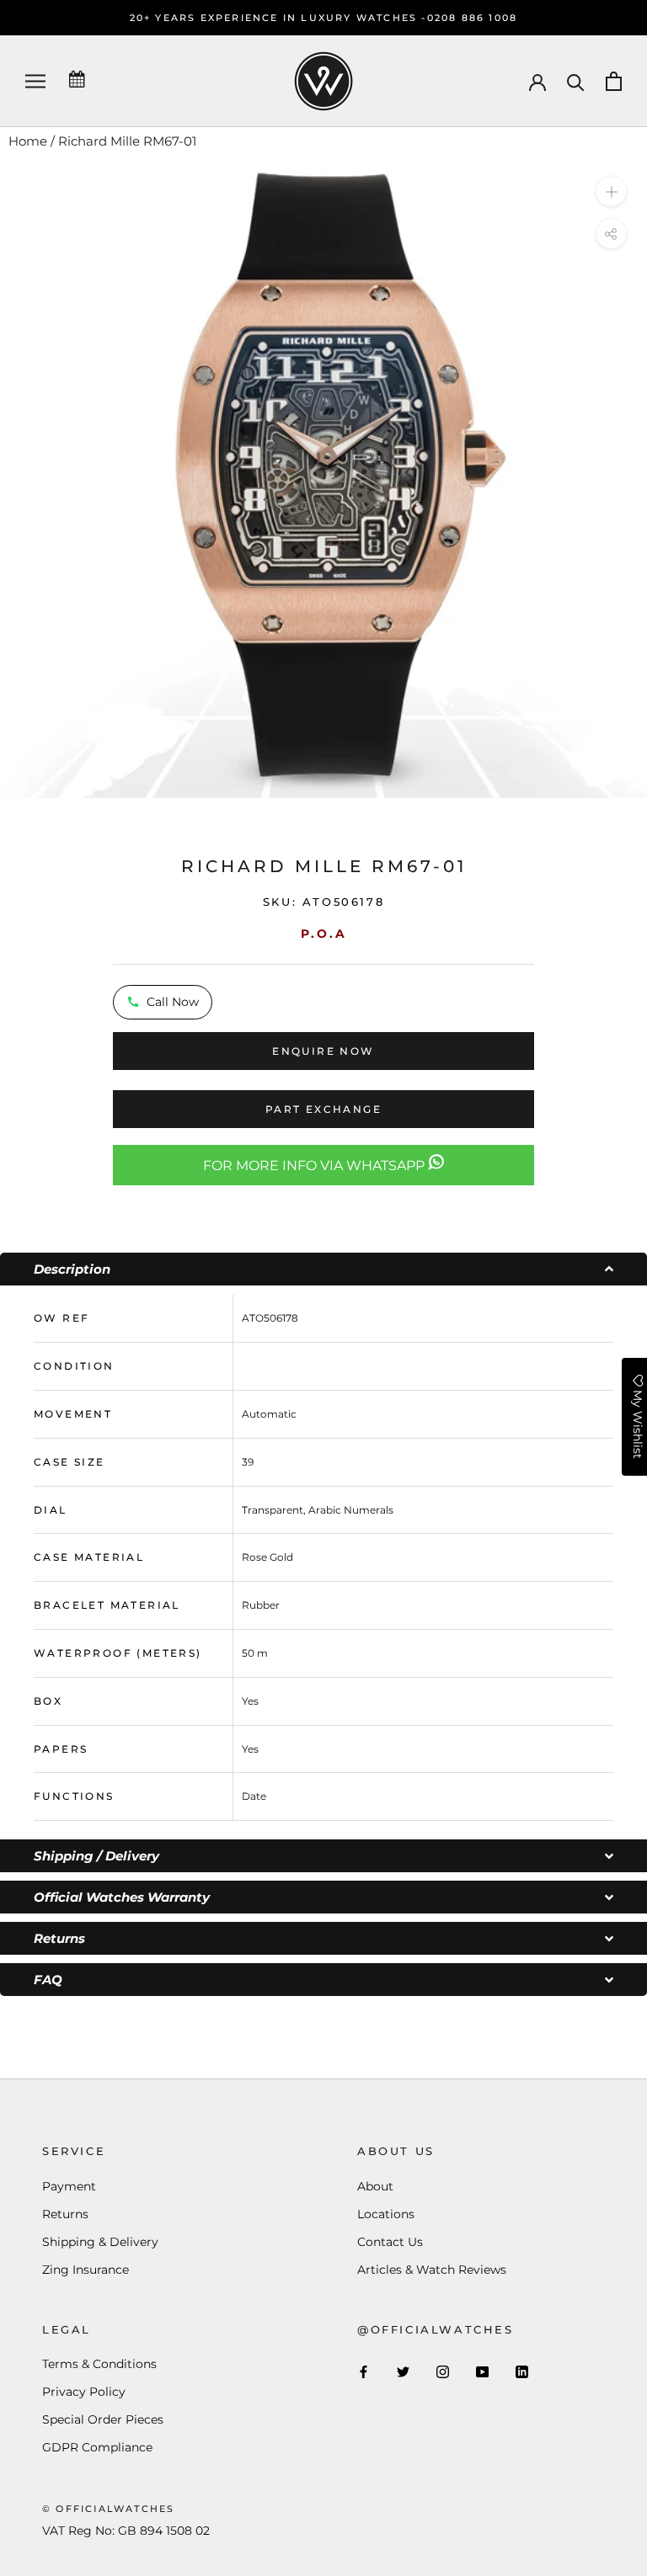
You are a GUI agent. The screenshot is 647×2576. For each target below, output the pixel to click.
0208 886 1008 (473, 18)
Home (28, 141)
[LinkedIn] (522, 2371)
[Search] (576, 81)
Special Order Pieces (103, 2419)
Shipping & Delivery (100, 2242)
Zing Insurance (86, 2270)
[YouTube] (482, 2371)
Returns (65, 2214)
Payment (69, 2186)
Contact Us (390, 2242)
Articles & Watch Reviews (432, 2270)
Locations (386, 2214)
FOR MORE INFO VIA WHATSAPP (315, 1166)
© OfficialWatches (108, 2509)
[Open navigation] (35, 81)
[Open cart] (614, 81)
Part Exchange (323, 1109)
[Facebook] (364, 2371)
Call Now (173, 1002)
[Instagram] (443, 2371)
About (375, 2186)
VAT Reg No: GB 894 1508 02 (126, 2531)
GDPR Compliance (97, 2447)
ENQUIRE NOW (323, 1051)
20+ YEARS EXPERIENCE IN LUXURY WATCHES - (278, 18)
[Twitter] (403, 2371)
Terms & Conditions (99, 2364)
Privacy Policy (84, 2392)
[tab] (323, 1269)
